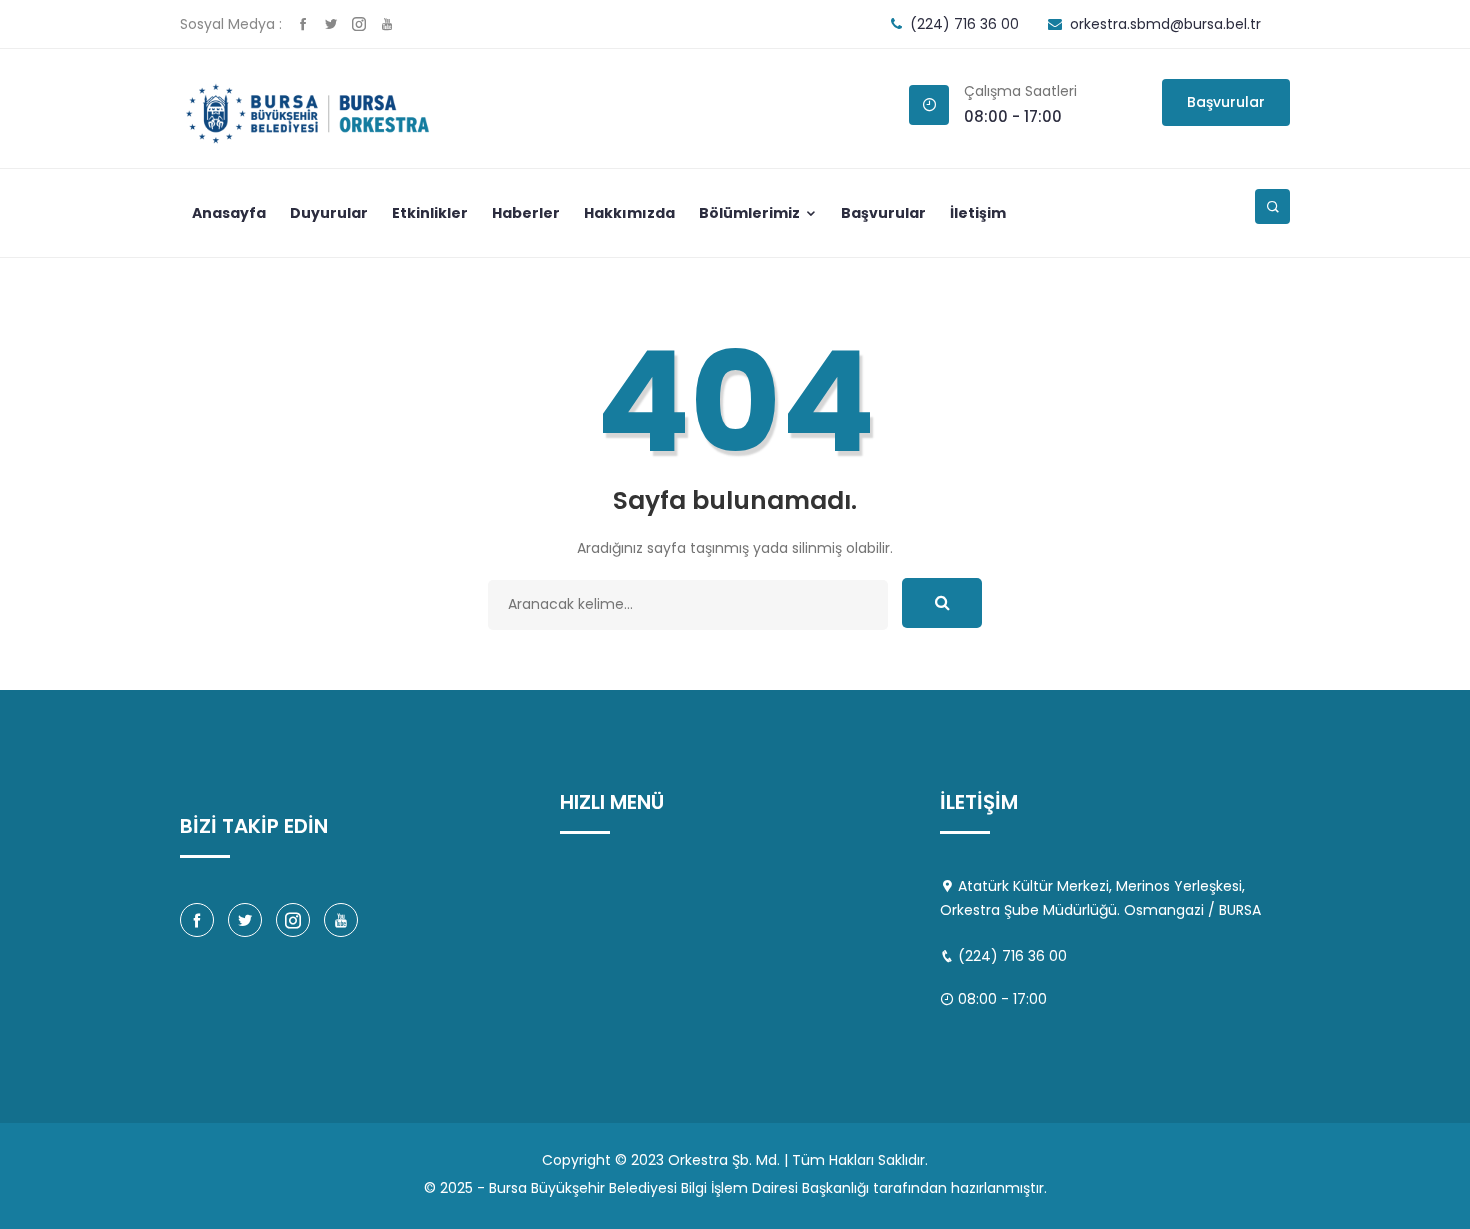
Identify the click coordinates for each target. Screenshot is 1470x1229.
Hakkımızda (629, 213)
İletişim (978, 213)
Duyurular (329, 213)
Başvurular (1226, 102)
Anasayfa (229, 213)
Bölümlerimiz (751, 213)
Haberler (526, 213)
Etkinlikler (430, 213)
